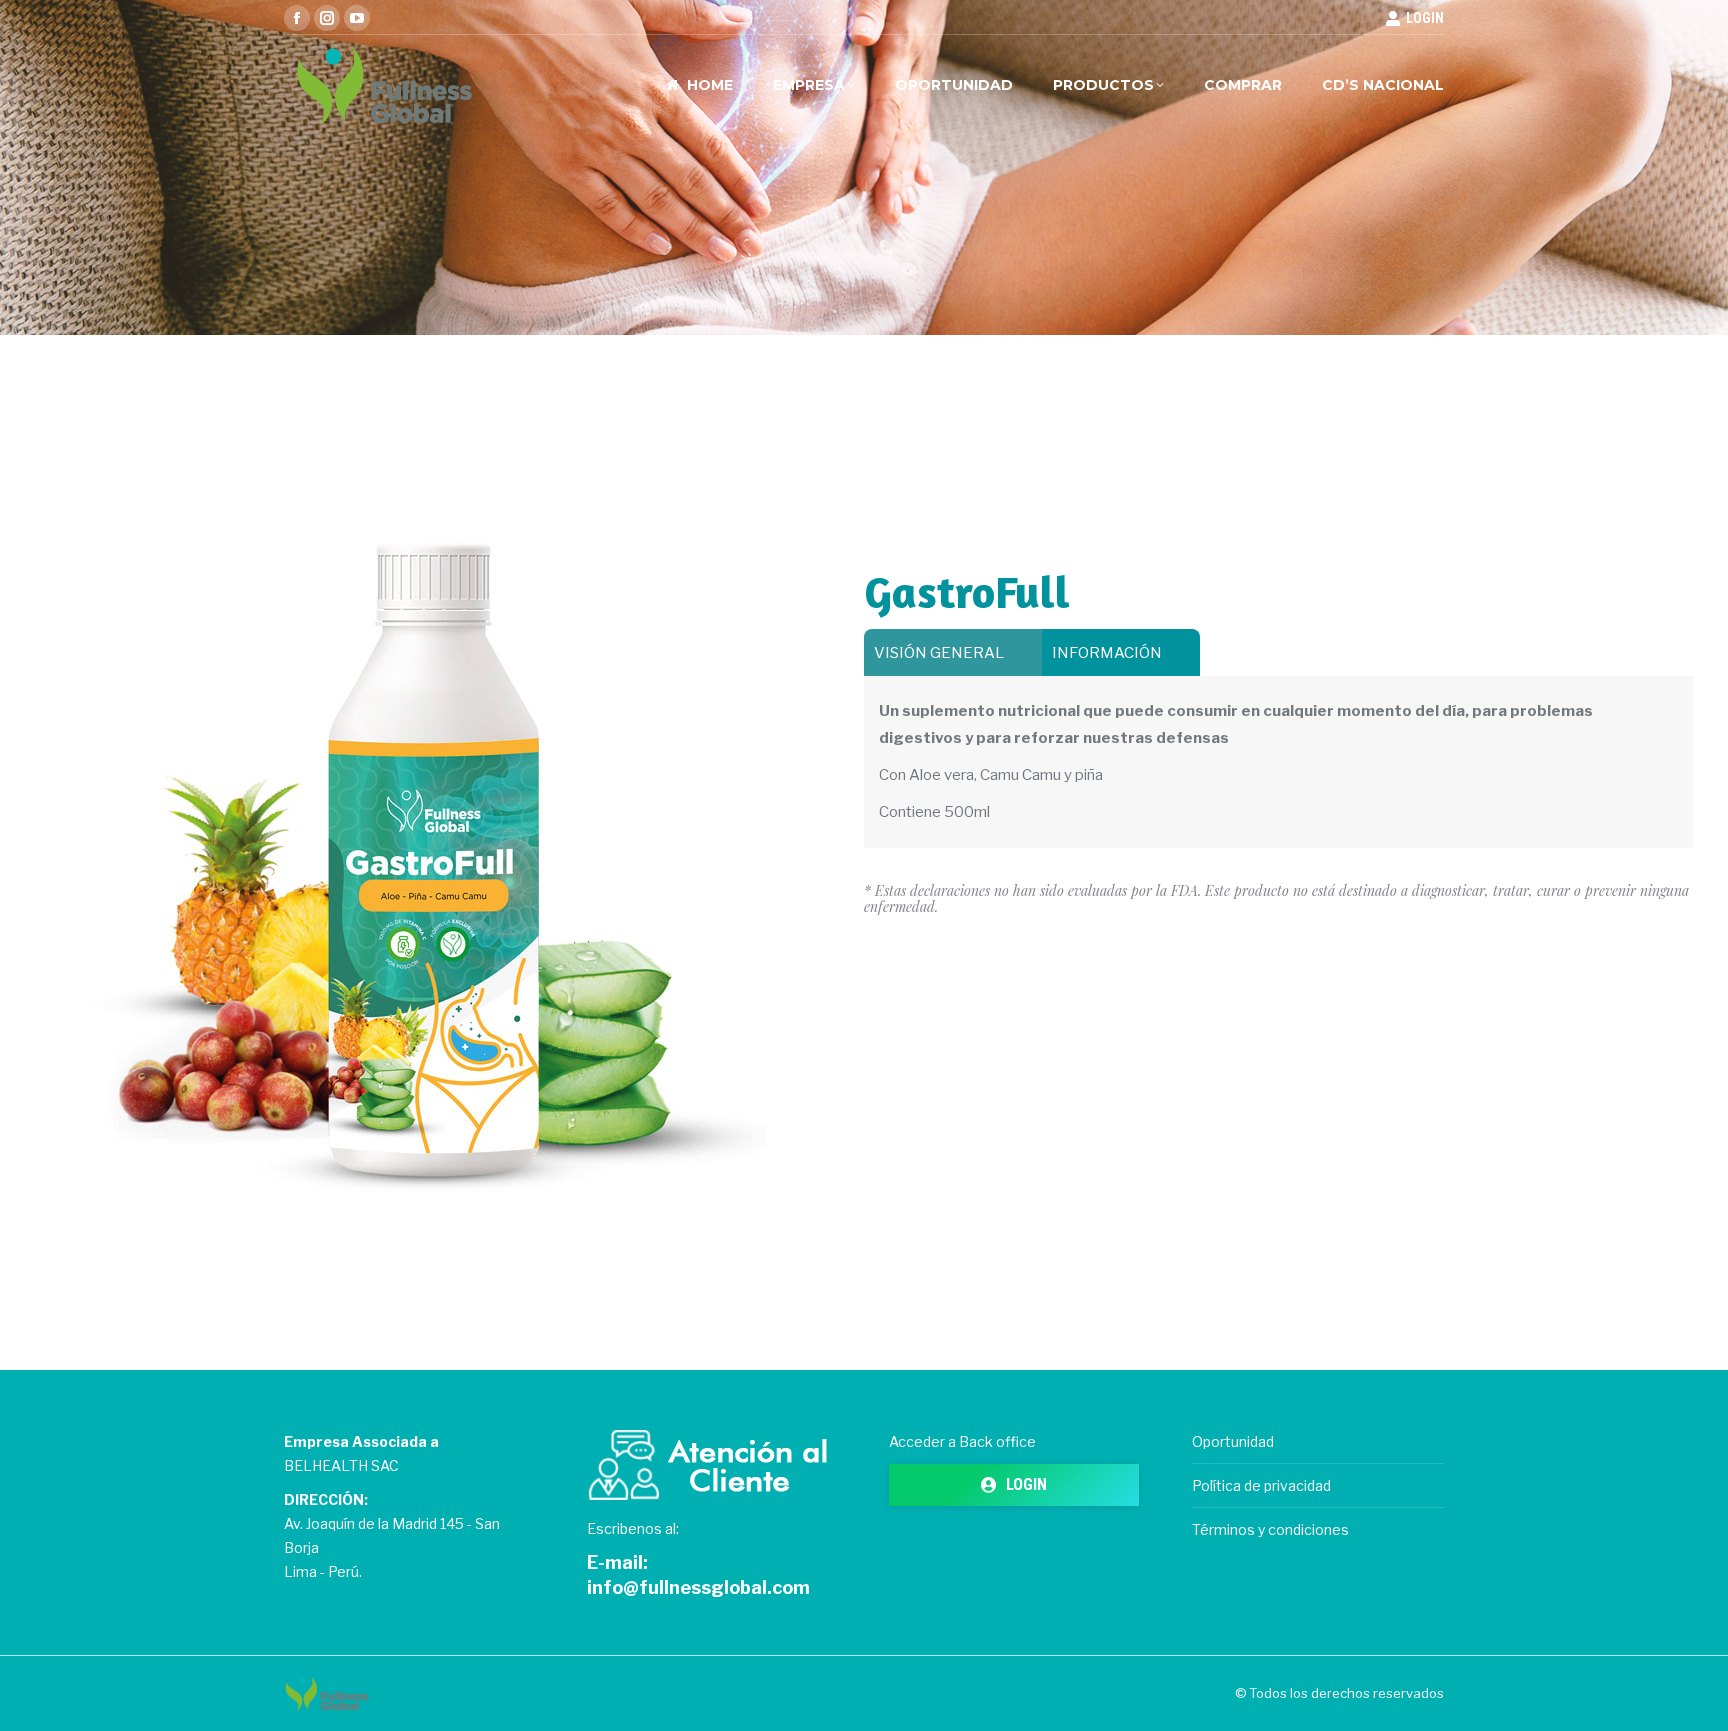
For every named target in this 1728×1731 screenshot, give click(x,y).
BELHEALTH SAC (341, 1465)
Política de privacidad (1261, 1485)
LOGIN (1425, 18)
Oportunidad (1233, 1441)
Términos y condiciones (1270, 1529)
